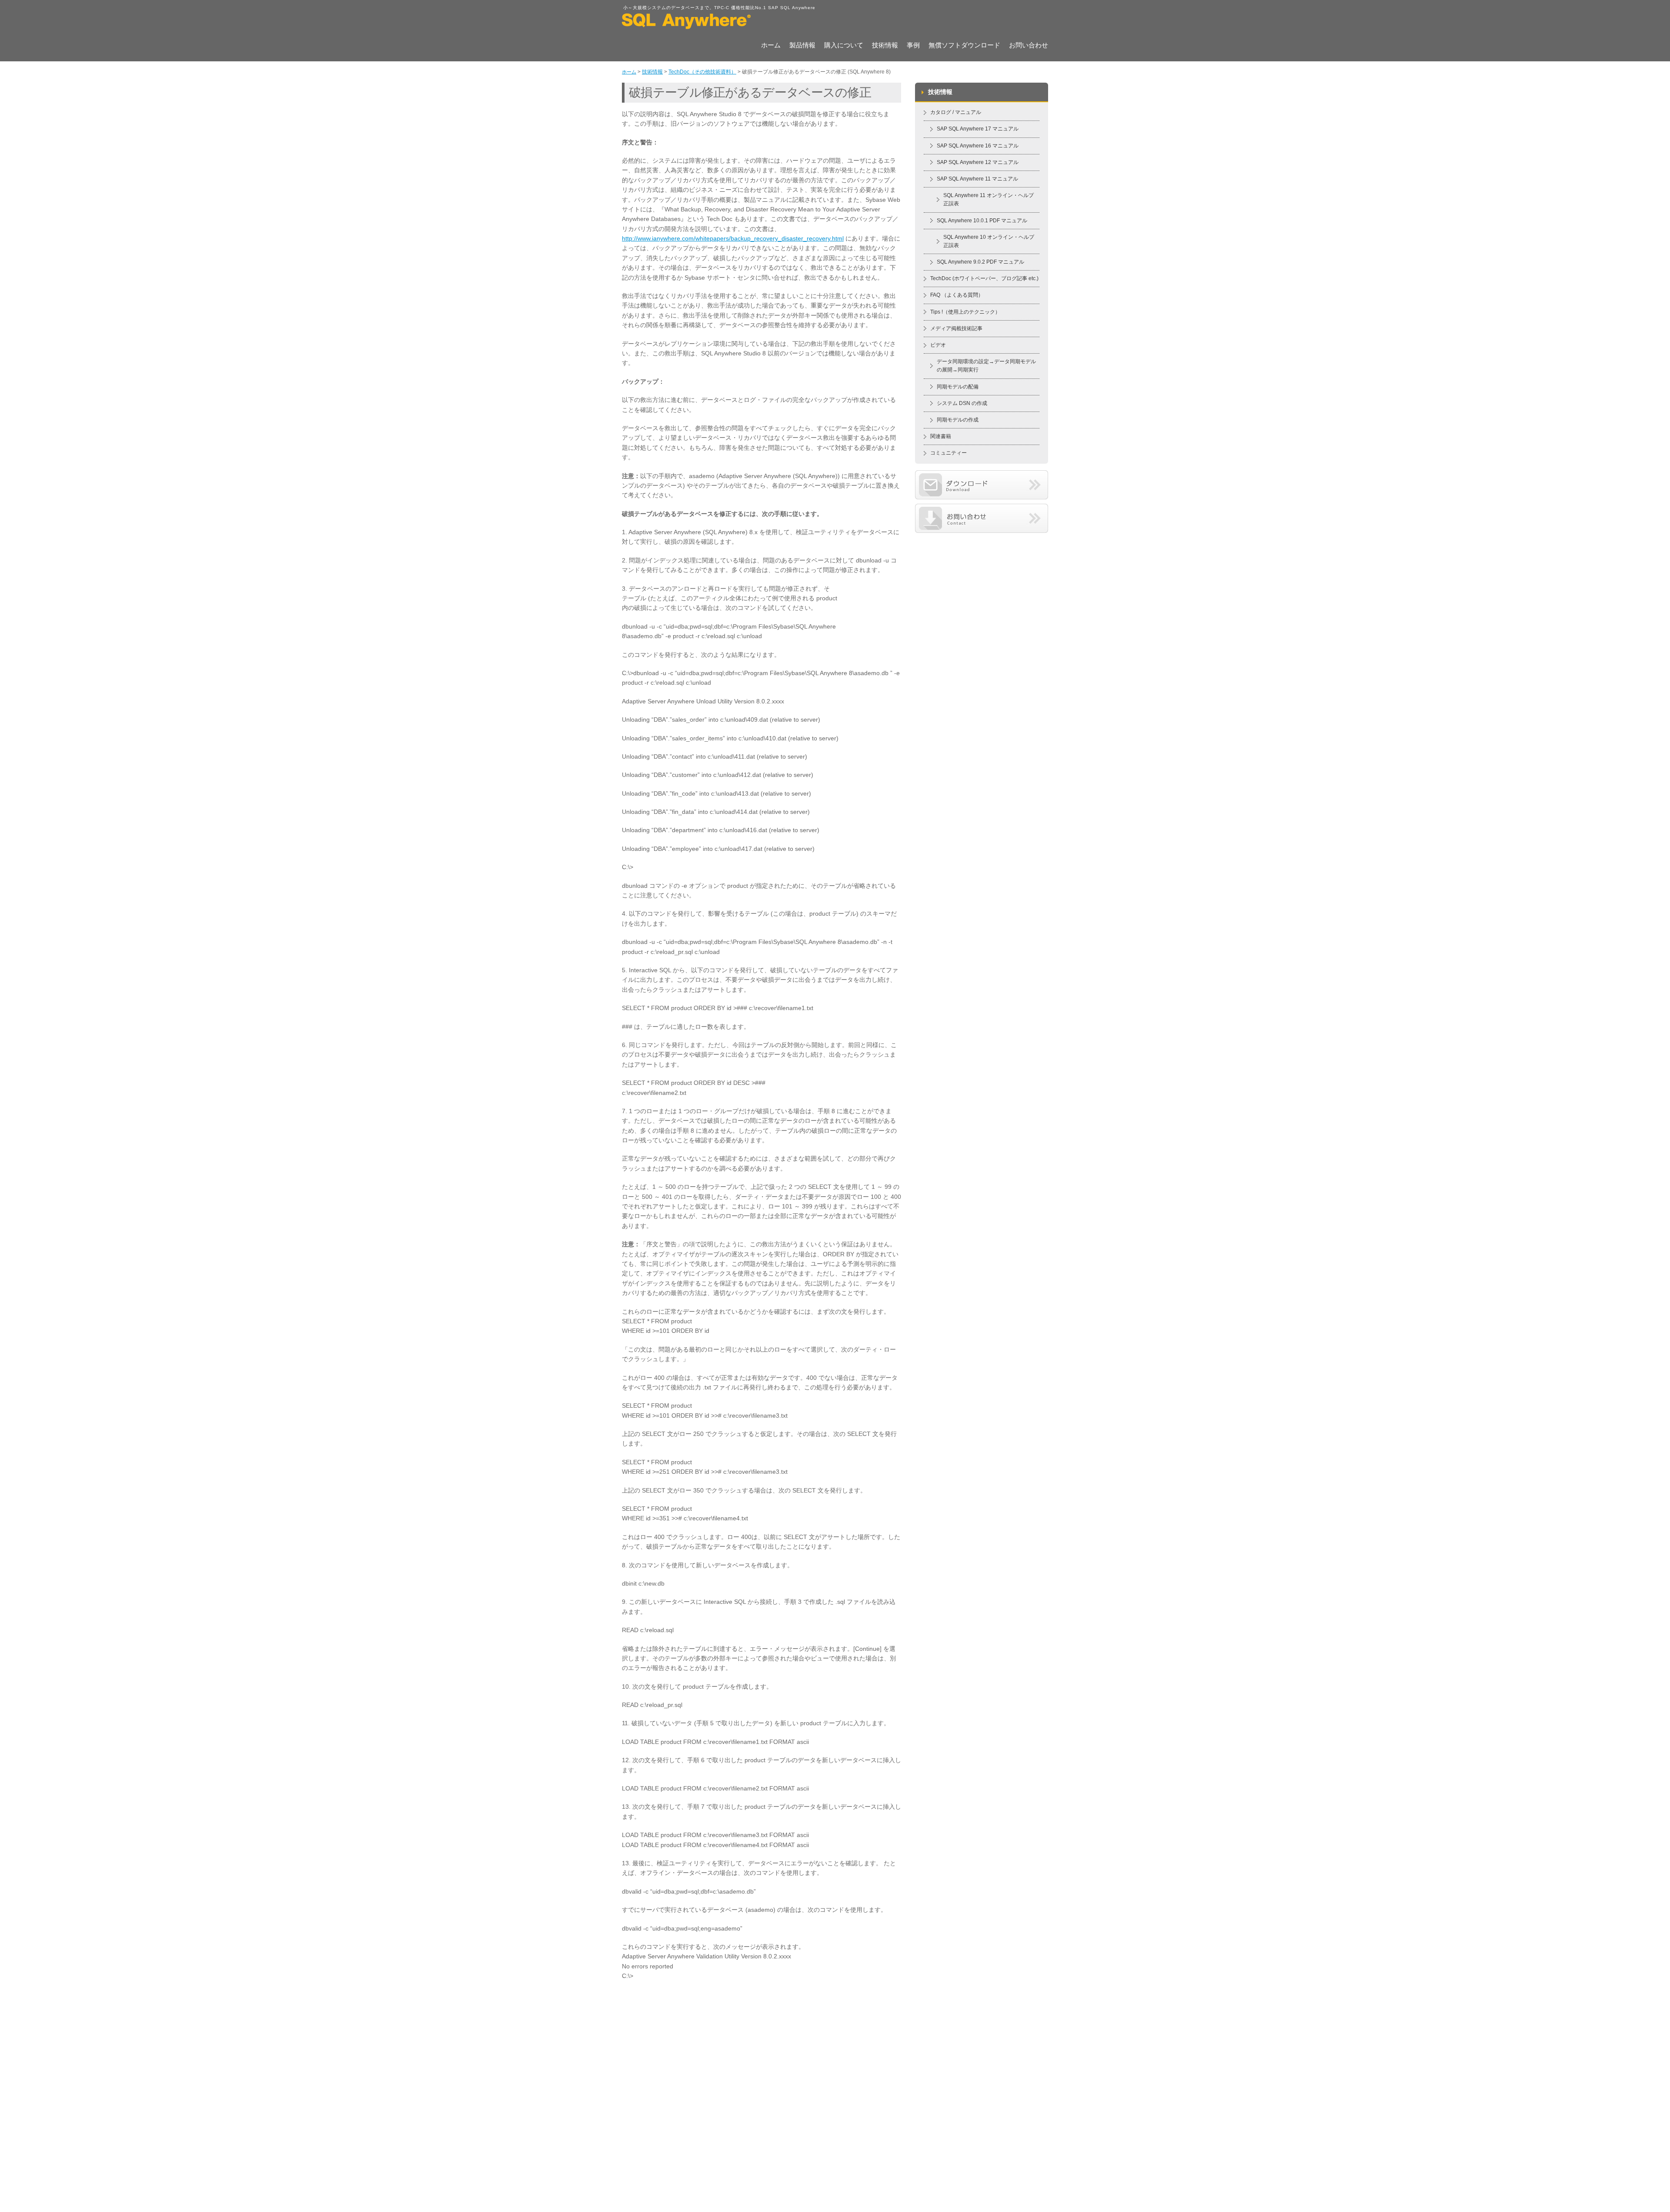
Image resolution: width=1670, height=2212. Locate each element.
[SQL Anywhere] (686, 26)
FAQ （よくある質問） (957, 295)
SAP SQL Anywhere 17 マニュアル (978, 129)
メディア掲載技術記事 (956, 328)
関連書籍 (941, 436)
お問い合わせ (1029, 46)
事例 (913, 46)
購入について (844, 46)
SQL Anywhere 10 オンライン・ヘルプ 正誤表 (989, 241)
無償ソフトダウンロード (964, 46)
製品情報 (802, 46)
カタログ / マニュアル (956, 112)
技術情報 (885, 46)
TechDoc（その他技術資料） (702, 72)
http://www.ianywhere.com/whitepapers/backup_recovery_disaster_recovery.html (733, 238)
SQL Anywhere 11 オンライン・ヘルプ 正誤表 (989, 199)
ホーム (771, 46)
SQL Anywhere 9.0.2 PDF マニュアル (980, 262)
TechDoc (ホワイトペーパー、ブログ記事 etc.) (984, 278)
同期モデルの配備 (958, 387)
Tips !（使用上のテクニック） (965, 312)
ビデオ (938, 345)
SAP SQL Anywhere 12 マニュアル (978, 162)
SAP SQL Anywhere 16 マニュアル (978, 146)
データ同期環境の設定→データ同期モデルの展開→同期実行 (986, 366)
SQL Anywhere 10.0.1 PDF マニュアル (982, 221)
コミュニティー (949, 453)
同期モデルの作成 (958, 420)
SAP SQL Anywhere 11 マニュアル (977, 179)
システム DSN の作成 (962, 403)
